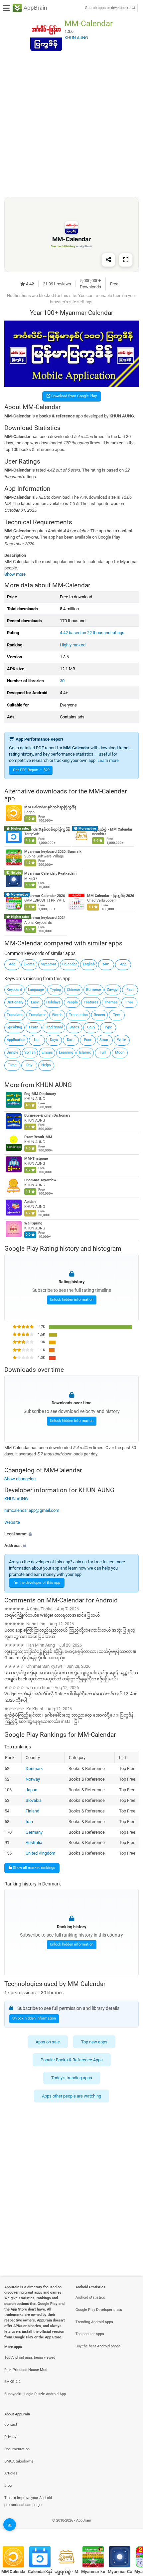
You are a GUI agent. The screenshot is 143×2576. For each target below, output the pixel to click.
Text (117, 1015)
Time (12, 1065)
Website (12, 1522)
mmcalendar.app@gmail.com (32, 1510)
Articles (11, 2473)
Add (12, 964)
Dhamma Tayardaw (40, 1180)
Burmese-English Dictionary (47, 1115)
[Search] (133, 8)
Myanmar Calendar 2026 (45, 896)
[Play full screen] (126, 260)
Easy (35, 1002)
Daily (91, 1027)
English (89, 964)
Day (29, 1065)
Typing (55, 990)
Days (54, 1040)
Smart (105, 1040)
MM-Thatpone (36, 1159)
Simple (12, 1052)
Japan (31, 1789)
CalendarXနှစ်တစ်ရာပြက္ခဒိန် (47, 829)
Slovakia (34, 1800)
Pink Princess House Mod (26, 2370)
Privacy (10, 2437)
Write (122, 1040)
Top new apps (94, 2042)
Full (103, 1052)
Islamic (85, 1052)
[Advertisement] (71, 124)
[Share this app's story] (108, 260)
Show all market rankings (34, 1868)
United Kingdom (40, 1853)
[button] (71, 1534)
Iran (29, 1821)
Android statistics (90, 2297)
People (72, 1002)
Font (88, 1040)
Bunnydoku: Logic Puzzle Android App (35, 2394)
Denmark (34, 1768)
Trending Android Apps (94, 2322)
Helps (46, 1065)
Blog (8, 2486)
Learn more (108, 760)
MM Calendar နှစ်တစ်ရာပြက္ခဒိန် (50, 808)
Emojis (47, 1052)
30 (62, 681)
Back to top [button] (130, 2528)
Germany (34, 1832)
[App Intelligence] (10, 2525)
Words (57, 1015)
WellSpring (33, 1223)
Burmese (94, 990)
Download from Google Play (73, 396)
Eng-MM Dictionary (40, 1094)
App (123, 964)
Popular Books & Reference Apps (72, 2060)
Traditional (54, 1027)
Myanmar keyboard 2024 (45, 918)
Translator (37, 1015)
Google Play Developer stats (99, 2310)
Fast (130, 990)
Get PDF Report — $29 (31, 770)
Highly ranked (73, 645)
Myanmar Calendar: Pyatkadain (50, 874)
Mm (106, 964)
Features (91, 1002)
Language (36, 990)
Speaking (14, 1027)
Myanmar (48, 964)
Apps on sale (48, 2042)
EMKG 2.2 (12, 2382)
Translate (15, 1015)
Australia (34, 1842)
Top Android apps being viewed (30, 2357)
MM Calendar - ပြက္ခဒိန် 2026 (111, 896)
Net (37, 1040)
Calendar (70, 964)
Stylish (30, 1052)
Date (71, 1040)
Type (108, 1027)
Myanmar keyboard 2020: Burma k (53, 852)
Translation (78, 1015)
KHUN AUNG (54, 1085)
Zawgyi (113, 990)
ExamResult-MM (38, 1137)
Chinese (73, 990)
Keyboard (14, 990)
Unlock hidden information (72, 1300)
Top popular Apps (90, 2334)
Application (16, 1040)
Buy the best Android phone (98, 2346)
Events (29, 964)
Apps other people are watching (71, 2096)
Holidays (53, 1002)
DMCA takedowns (19, 2461)
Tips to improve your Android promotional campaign (28, 2501)
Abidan (30, 1202)
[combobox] (107, 8)
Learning (66, 1052)
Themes (111, 1002)
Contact (11, 2425)
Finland (32, 1811)
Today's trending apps (72, 2078)
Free (129, 1002)
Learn (34, 1027)
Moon (120, 1052)
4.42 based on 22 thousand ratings (92, 633)
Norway (33, 1779)
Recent (100, 1015)
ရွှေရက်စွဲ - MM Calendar (112, 829)
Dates (74, 1027)
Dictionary (15, 1002)
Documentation (17, 2449)
